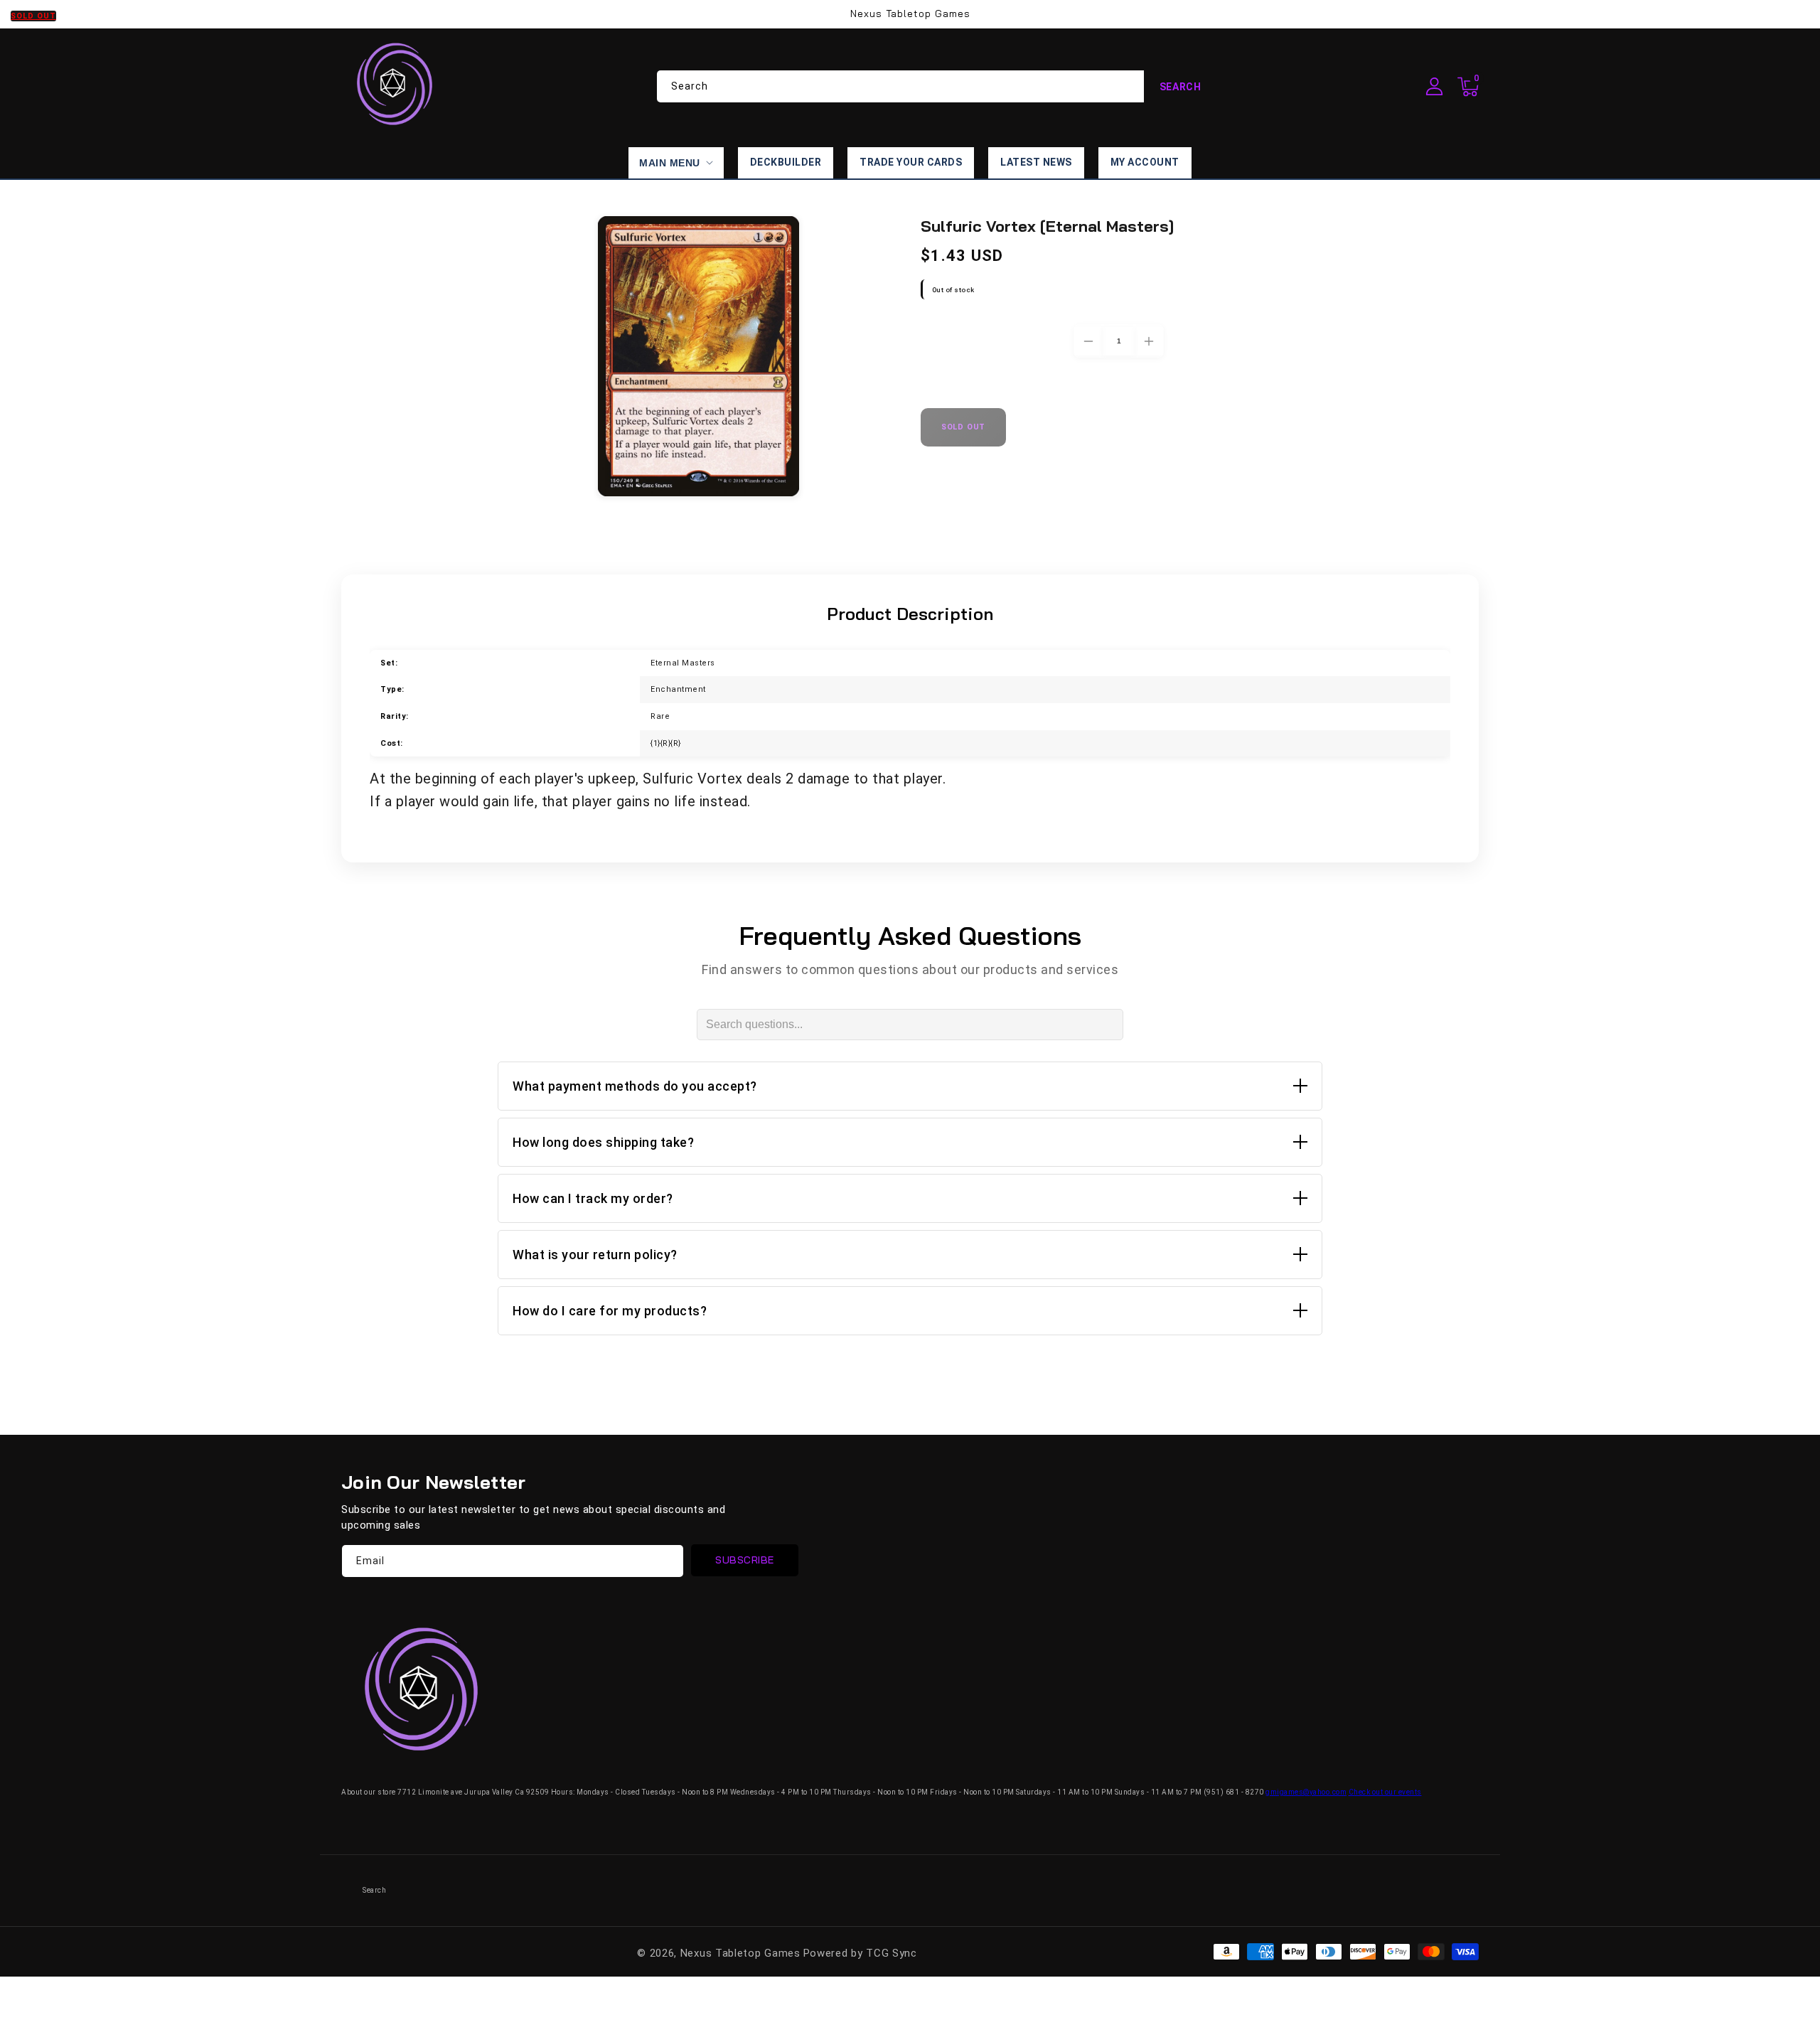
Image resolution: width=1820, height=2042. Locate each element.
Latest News (1036, 162)
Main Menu (670, 163)
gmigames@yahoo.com (1306, 1792)
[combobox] (937, 86)
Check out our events (1385, 1792)
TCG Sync (892, 1953)
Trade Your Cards (911, 162)
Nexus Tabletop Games (740, 1953)
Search (1181, 87)
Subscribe (745, 1560)
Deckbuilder (786, 162)
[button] (1468, 87)
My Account (1145, 162)
